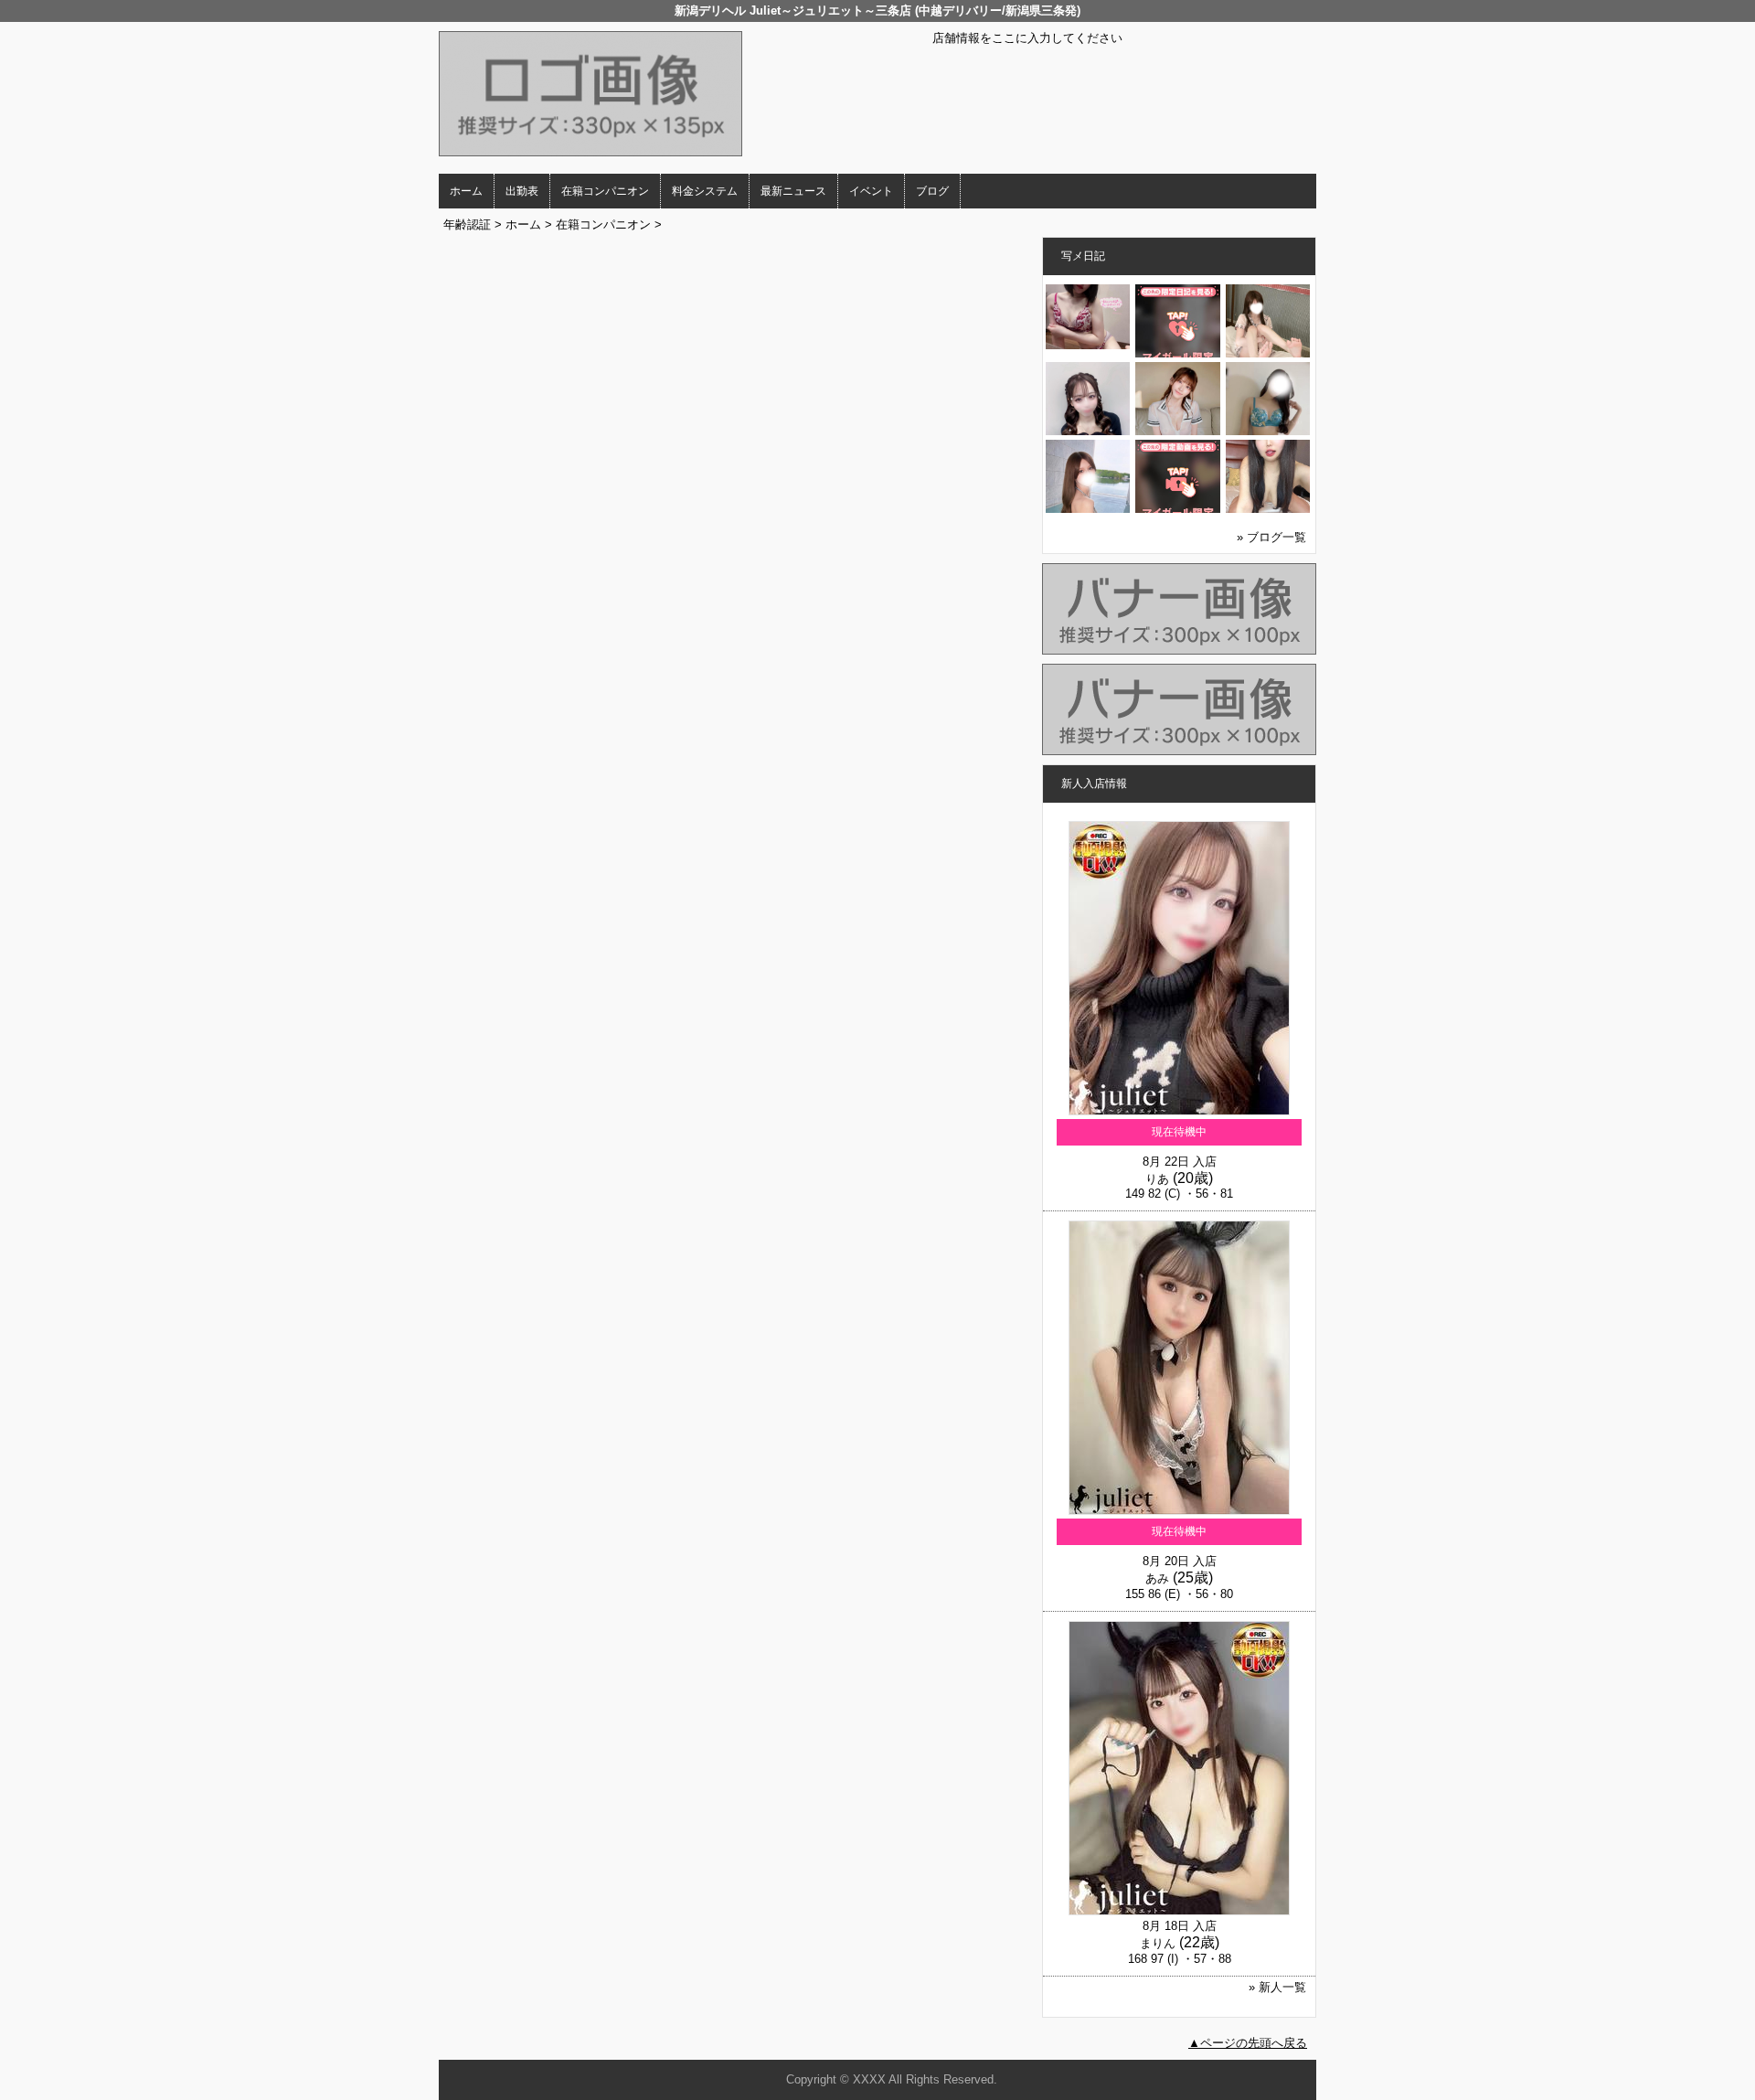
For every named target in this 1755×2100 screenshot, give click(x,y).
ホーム (466, 191)
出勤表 (522, 191)
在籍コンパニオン (605, 191)
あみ (1157, 1578)
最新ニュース (793, 191)
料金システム (705, 191)
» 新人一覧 (1277, 1987)
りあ (1157, 1179)
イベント (871, 191)
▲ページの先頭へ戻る (1248, 2043)
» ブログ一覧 (1271, 537)
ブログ (932, 191)
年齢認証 (467, 224)
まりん (1158, 1943)
